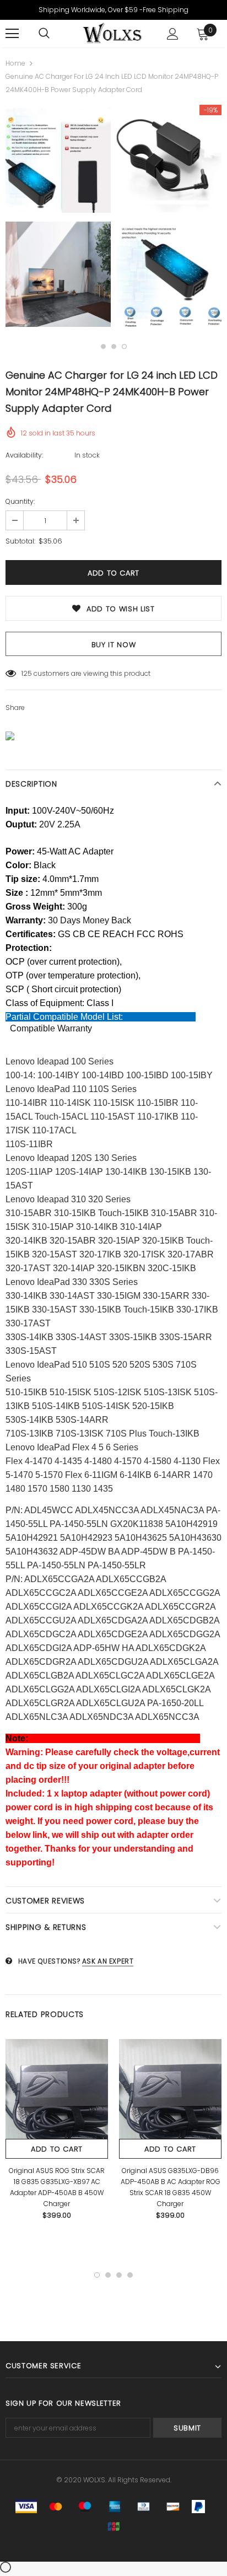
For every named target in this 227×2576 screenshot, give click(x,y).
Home (15, 63)
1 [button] (103, 346)
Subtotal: (20, 541)
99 (26, 673)
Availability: (24, 455)
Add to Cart (57, 2149)
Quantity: (20, 501)
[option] (58, 219)
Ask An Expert (108, 1961)
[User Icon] (173, 34)
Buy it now (114, 645)
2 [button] (114, 346)
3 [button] (124, 346)
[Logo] (112, 33)
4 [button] (130, 2275)
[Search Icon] (44, 34)
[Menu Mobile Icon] (12, 34)
